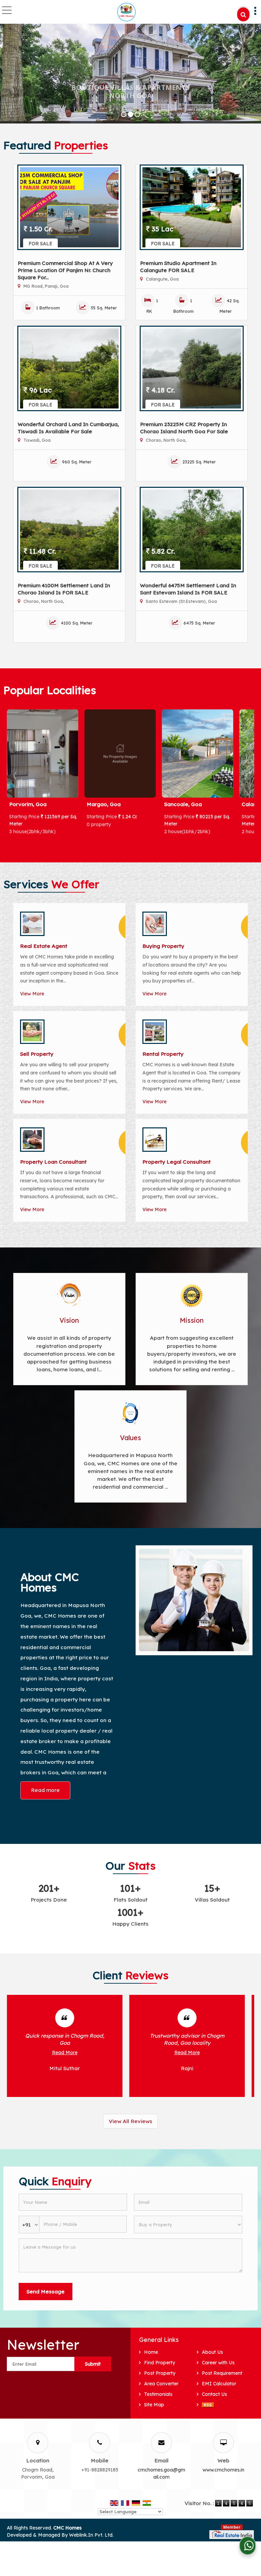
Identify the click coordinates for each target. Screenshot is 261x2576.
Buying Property (163, 946)
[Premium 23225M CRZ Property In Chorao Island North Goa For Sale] (192, 368)
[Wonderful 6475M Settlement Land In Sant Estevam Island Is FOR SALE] (192, 530)
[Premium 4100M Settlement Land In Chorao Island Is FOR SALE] (69, 530)
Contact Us (214, 2394)
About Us (212, 2352)
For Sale (40, 244)
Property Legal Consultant (177, 1162)
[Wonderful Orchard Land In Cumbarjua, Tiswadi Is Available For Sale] (69, 368)
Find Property (160, 2363)
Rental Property (163, 1054)
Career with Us (218, 2363)
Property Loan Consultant (53, 1162)
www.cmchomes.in (223, 2470)
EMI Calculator (219, 2384)
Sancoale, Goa (106, 804)
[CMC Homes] (127, 12)
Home (151, 2352)
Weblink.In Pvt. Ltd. (91, 2535)
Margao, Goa (26, 804)
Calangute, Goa (184, 804)
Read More (65, 2053)
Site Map (154, 2405)
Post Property (160, 2373)
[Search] (243, 14)
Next (245, 776)
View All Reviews (130, 2121)
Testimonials (158, 2394)
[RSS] (208, 2405)
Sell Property (37, 1054)
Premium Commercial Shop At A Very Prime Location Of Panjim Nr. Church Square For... (65, 270)
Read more (45, 1790)
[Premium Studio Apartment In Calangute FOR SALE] (192, 207)
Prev (16, 776)
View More (32, 994)
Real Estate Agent (44, 946)
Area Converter (161, 2384)
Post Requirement (222, 2373)
